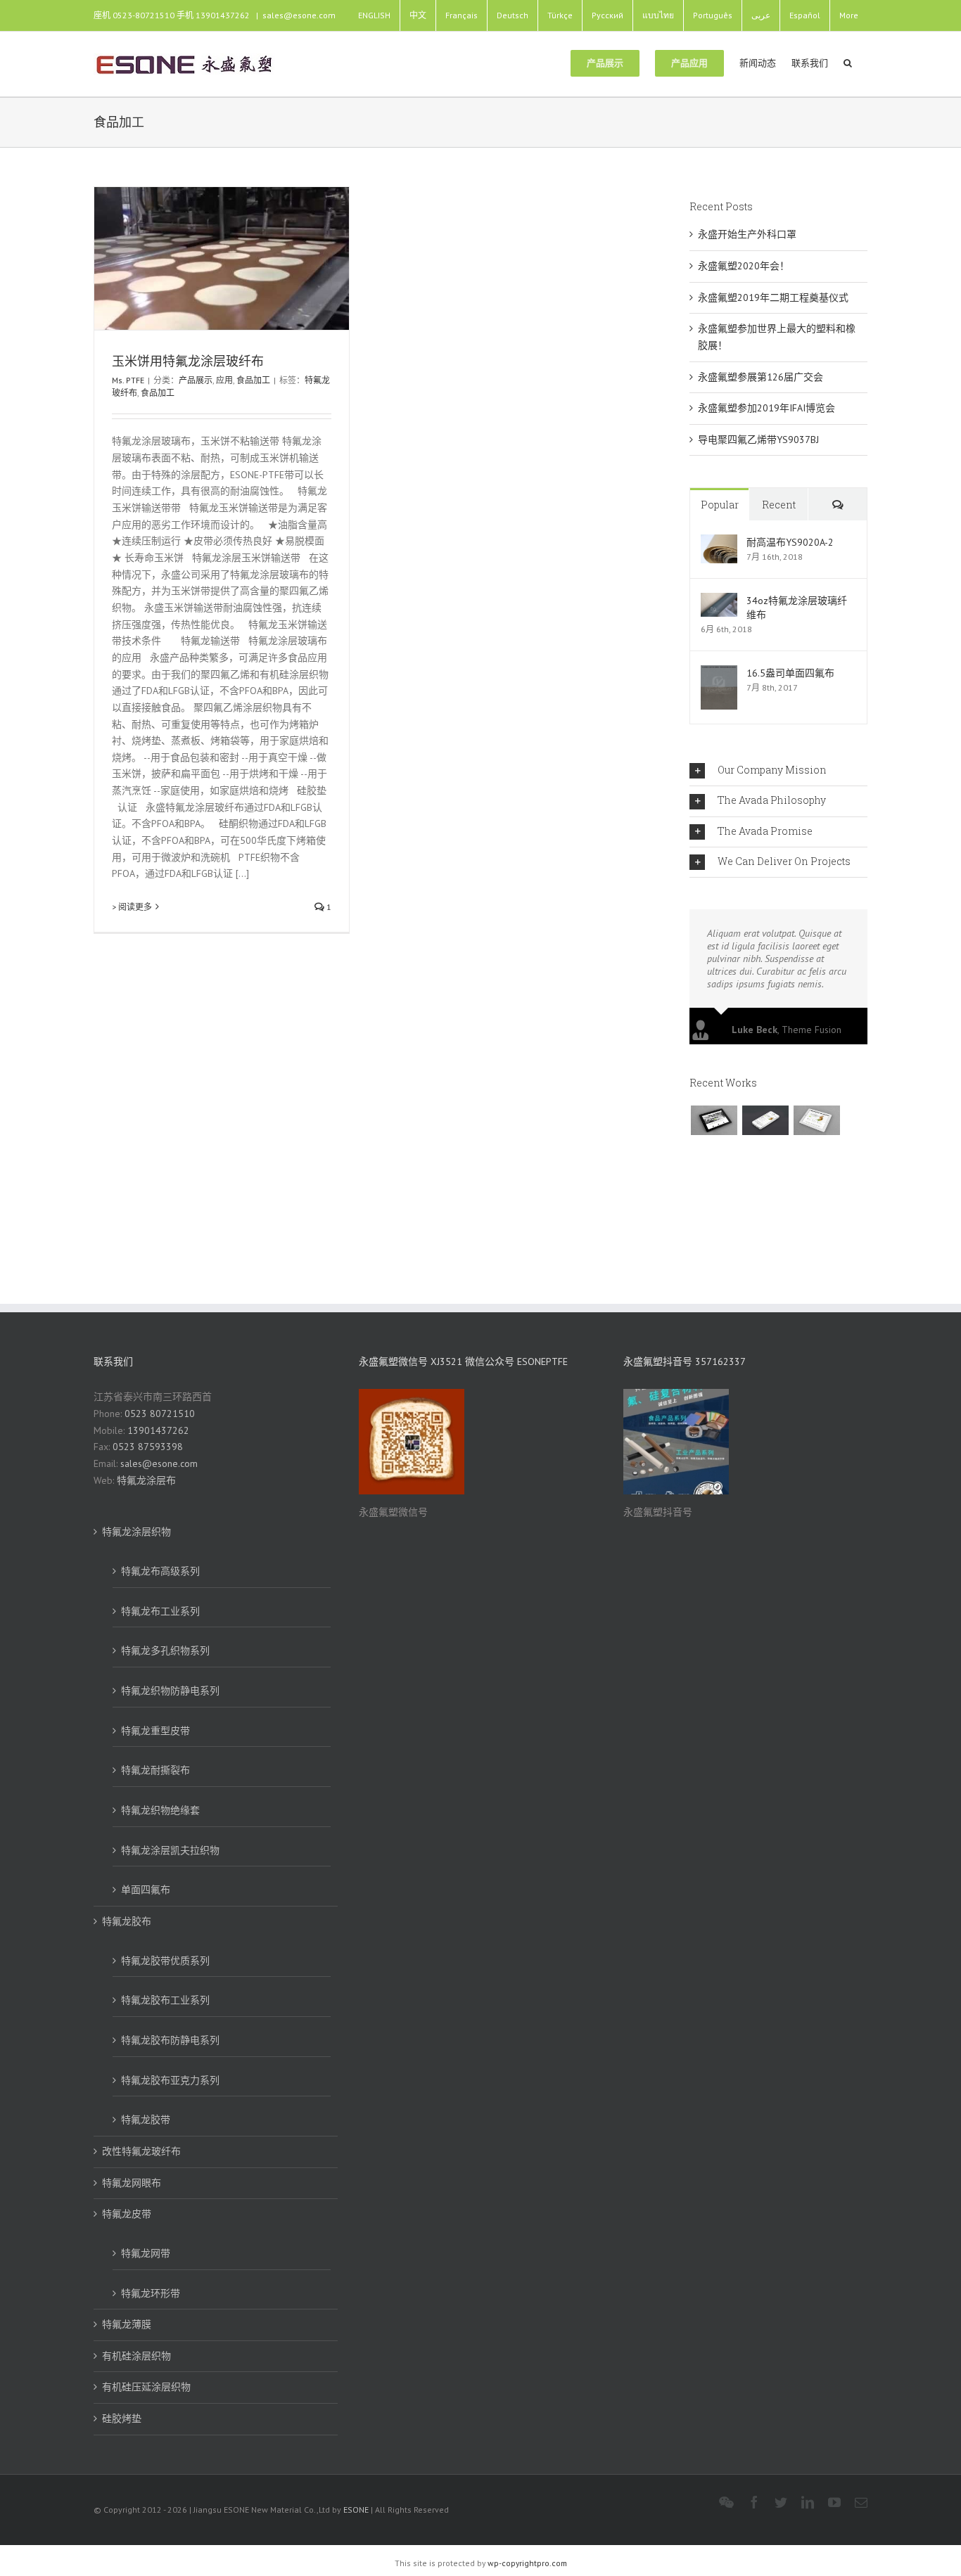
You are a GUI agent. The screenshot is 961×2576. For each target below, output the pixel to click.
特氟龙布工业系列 (160, 1611)
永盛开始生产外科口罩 (747, 234)
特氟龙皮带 (127, 2214)
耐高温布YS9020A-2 (790, 542)
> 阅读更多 (132, 907)
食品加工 (253, 380)
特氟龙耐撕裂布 (155, 1770)
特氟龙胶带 (146, 2120)
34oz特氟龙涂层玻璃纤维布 (797, 608)
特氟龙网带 (146, 2253)
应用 (224, 380)
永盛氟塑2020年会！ (744, 266)
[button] (848, 62)
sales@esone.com (299, 15)
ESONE (356, 2510)
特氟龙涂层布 (146, 1480)
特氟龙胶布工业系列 (165, 2000)
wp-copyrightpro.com (527, 2563)
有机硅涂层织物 (136, 2356)
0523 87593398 (148, 1447)
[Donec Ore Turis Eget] (714, 1120)
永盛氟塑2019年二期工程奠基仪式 (773, 297)
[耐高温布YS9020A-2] (719, 542)
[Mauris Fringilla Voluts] (765, 1120)
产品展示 (196, 380)
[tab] (778, 771)
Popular (720, 505)
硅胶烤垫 (122, 2418)
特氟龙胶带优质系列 (165, 1961)
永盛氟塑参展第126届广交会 (760, 377)
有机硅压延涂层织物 (146, 2387)
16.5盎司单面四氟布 (790, 673)
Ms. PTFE (128, 380)
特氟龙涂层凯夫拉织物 (170, 1850)
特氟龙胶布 (127, 1921)
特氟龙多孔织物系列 (165, 1651)
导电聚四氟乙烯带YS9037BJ (758, 440)
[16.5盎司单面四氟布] (719, 673)
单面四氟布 (146, 1890)
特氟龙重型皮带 (155, 1731)
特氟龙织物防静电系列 (170, 1691)
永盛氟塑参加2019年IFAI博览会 (766, 408)
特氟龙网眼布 (132, 2183)
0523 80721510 (160, 1414)
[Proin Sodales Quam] (816, 1120)
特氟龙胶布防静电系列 (170, 2040)
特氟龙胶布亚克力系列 (170, 2080)
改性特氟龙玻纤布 (141, 2151)
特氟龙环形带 (151, 2293)
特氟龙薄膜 (127, 2324)
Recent (779, 505)
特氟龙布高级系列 (160, 1571)
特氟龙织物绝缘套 (160, 1810)
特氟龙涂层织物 (136, 1532)
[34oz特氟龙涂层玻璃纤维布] (719, 601)
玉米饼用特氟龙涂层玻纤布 (188, 361)
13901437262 (158, 1430)
